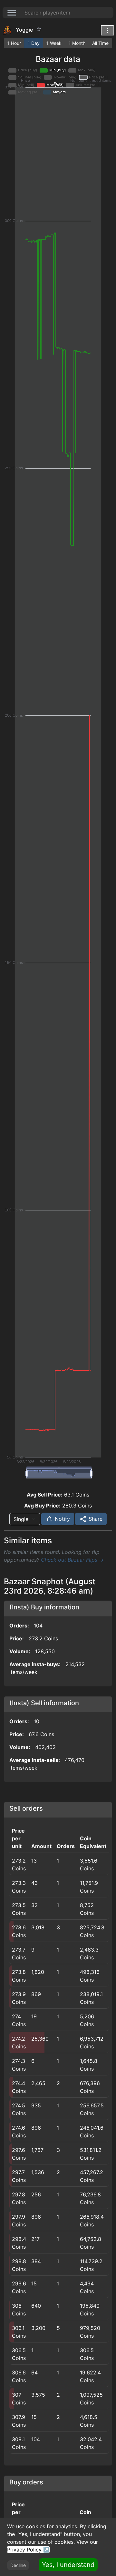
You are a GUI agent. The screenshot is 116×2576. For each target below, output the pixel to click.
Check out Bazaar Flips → (72, 1560)
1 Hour (14, 43)
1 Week (54, 43)
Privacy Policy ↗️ (28, 2550)
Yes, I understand (68, 2565)
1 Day (34, 43)
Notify (62, 1519)
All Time (100, 43)
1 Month (77, 43)
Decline (18, 2565)
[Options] (107, 30)
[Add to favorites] (39, 29)
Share (95, 1519)
